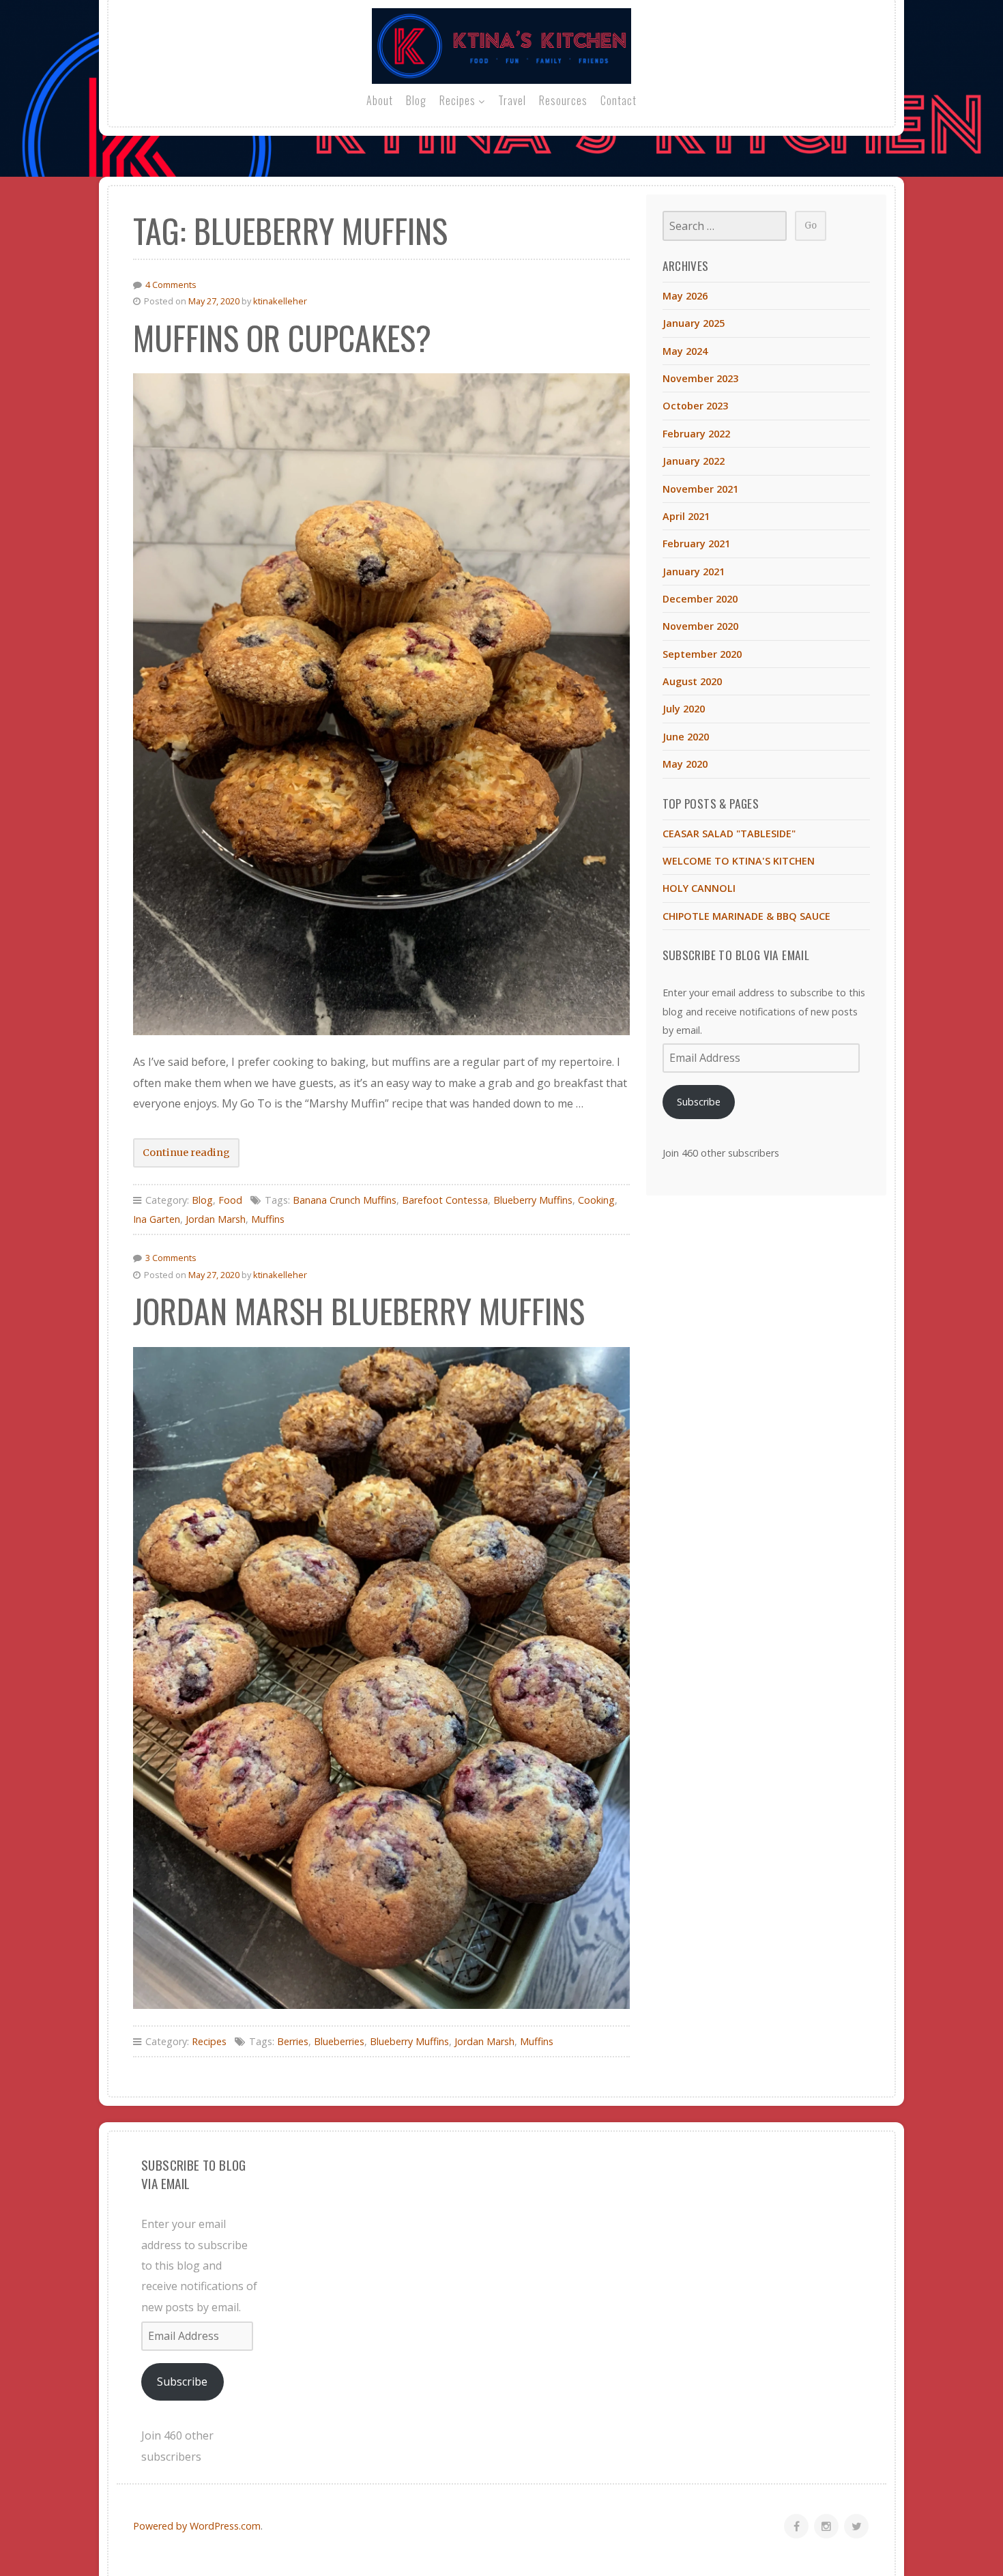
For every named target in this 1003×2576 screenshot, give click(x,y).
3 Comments (171, 1258)
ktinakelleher (280, 301)
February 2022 (696, 434)
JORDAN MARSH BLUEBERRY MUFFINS (359, 1311)
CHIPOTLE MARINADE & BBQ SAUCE (746, 916)
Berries (293, 2041)
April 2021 (686, 516)
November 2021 (700, 489)
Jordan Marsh (216, 1219)
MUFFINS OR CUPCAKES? (282, 337)
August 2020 (692, 681)
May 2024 (685, 351)
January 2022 (694, 461)
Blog (416, 100)
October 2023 (695, 406)
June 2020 (686, 737)
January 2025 (694, 323)
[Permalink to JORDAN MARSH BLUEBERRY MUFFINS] (381, 1678)
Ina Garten (157, 1219)
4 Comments (171, 285)
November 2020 (700, 626)
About (380, 100)
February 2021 (696, 544)
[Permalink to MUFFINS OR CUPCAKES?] (381, 704)
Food (230, 1200)
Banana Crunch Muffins (345, 1200)
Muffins (268, 1219)
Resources (563, 100)
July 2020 (684, 709)
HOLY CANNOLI (699, 888)
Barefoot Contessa (445, 1200)
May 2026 (685, 296)
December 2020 (700, 599)
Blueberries (339, 2041)
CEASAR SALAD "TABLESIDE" (729, 834)
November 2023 (700, 378)
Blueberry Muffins (533, 1200)
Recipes (457, 100)
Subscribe (699, 1102)
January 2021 (694, 571)
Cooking (596, 1200)
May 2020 (685, 764)
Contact (619, 100)
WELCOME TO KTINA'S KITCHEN (739, 861)
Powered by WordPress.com (197, 2526)
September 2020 (702, 654)
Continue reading (191, 1157)
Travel (512, 100)
